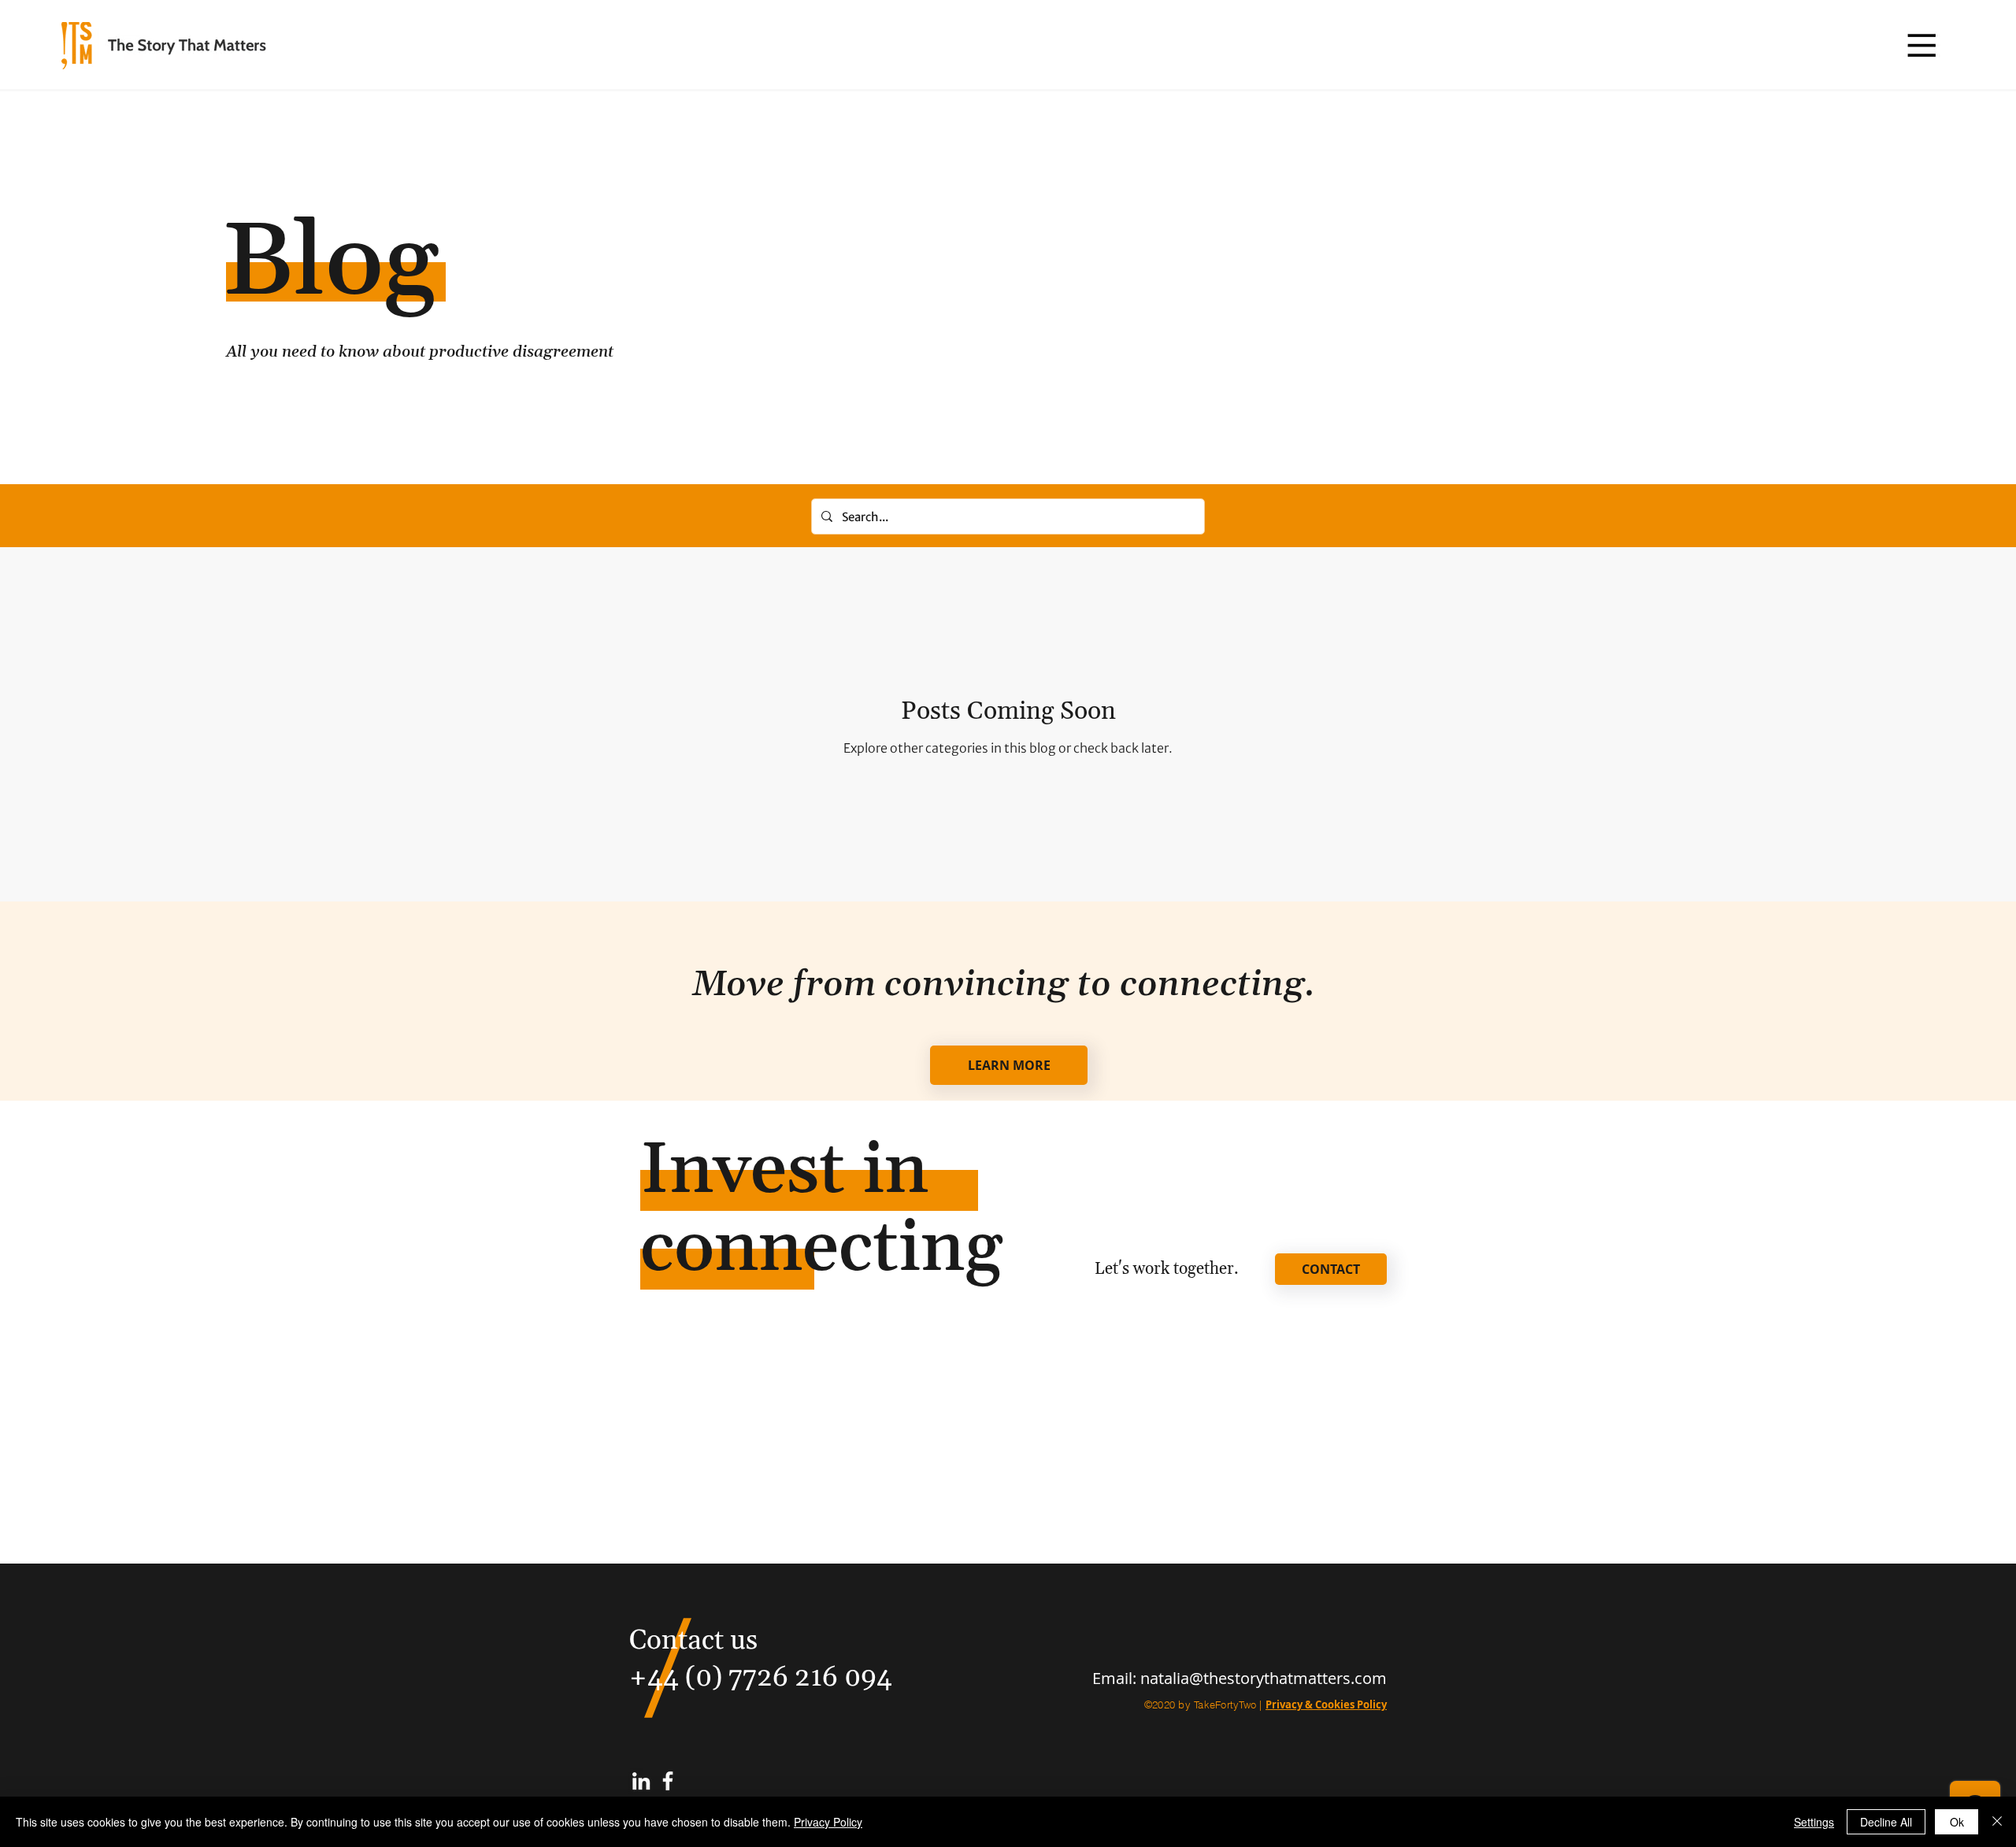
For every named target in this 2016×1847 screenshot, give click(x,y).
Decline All (1886, 1822)
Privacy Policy (828, 1822)
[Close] (1997, 1822)
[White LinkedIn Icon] (641, 1781)
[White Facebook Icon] (668, 1781)
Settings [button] (1814, 1822)
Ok (1957, 1822)
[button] (1921, 45)
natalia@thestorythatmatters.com (1264, 1678)
